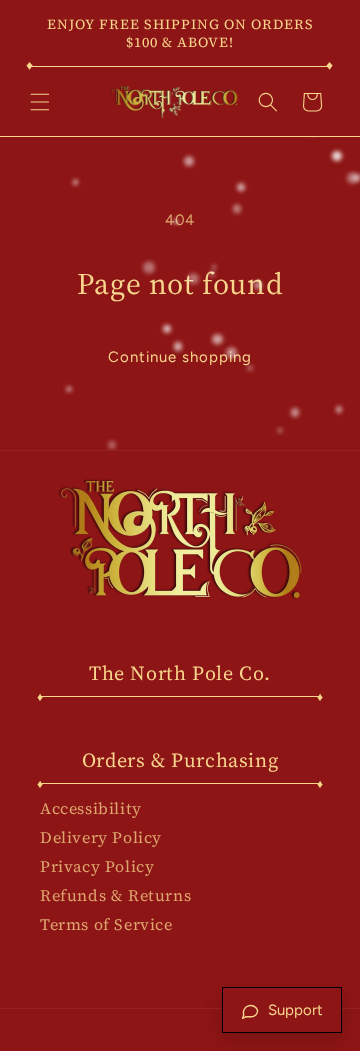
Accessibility (91, 808)
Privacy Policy (97, 866)
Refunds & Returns (115, 895)
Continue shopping (180, 357)
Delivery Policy (101, 837)
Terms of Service (106, 924)
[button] (40, 102)
